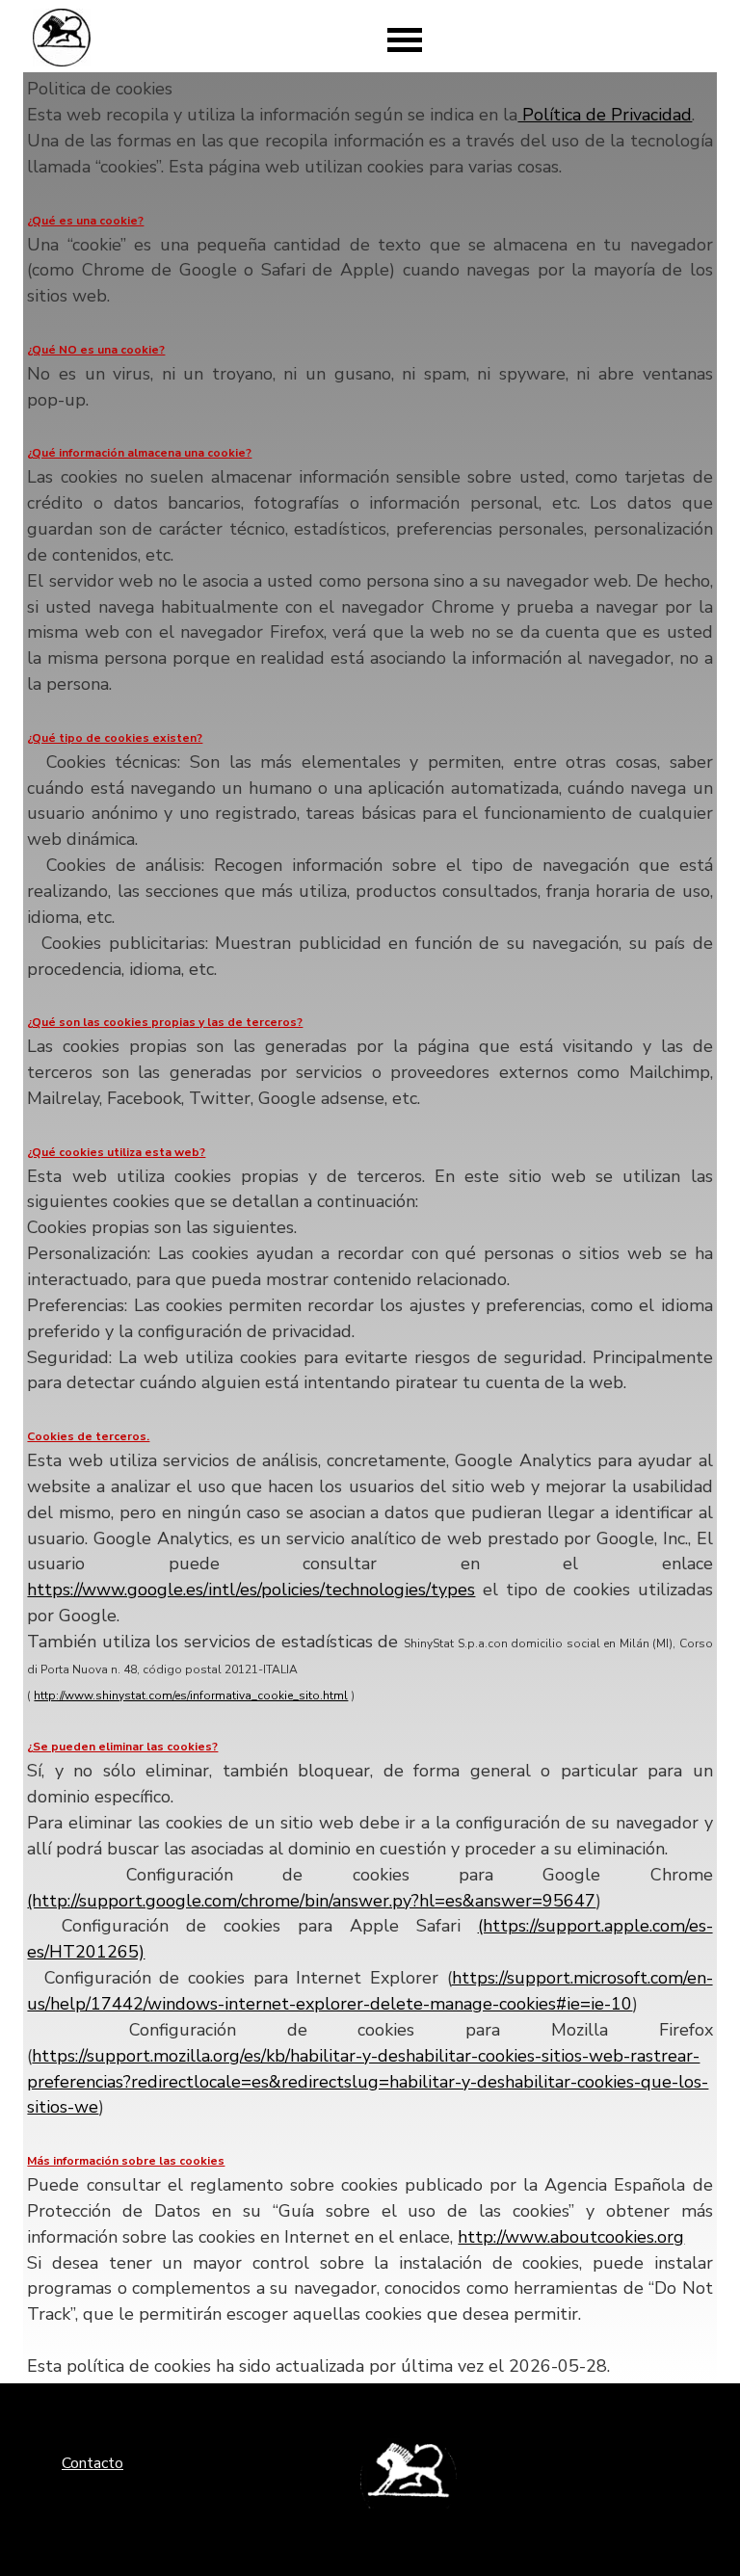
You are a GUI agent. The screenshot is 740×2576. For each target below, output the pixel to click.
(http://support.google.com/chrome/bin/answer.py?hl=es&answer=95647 (311, 1901)
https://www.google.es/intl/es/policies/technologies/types (251, 1590)
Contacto (92, 2463)
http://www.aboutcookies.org (571, 2237)
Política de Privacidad (605, 115)
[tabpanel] (370, 1227)
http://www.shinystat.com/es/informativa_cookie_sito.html (191, 1695)
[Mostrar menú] (405, 39)
